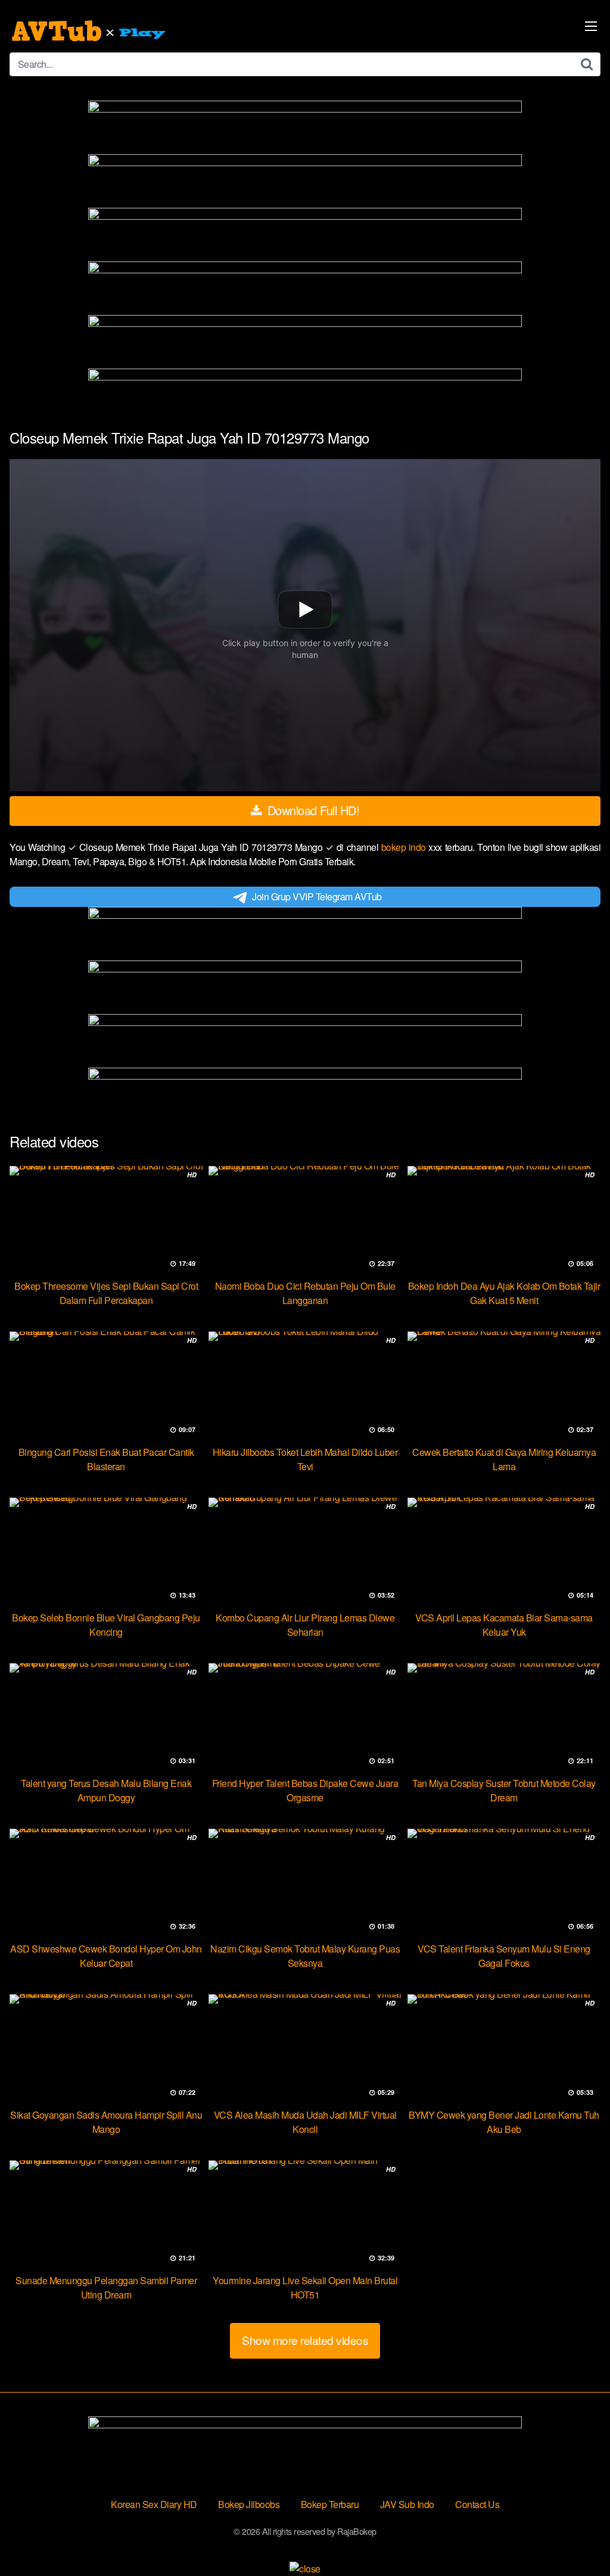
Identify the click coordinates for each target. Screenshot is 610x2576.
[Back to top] (577, 2538)
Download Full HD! (312, 810)
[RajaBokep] (90, 31)
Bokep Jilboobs (249, 2504)
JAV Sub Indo (407, 2504)
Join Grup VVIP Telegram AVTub (317, 896)
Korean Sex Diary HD (154, 2504)
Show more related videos (305, 2340)
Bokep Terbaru (330, 2504)
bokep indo (405, 847)
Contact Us (477, 2504)
